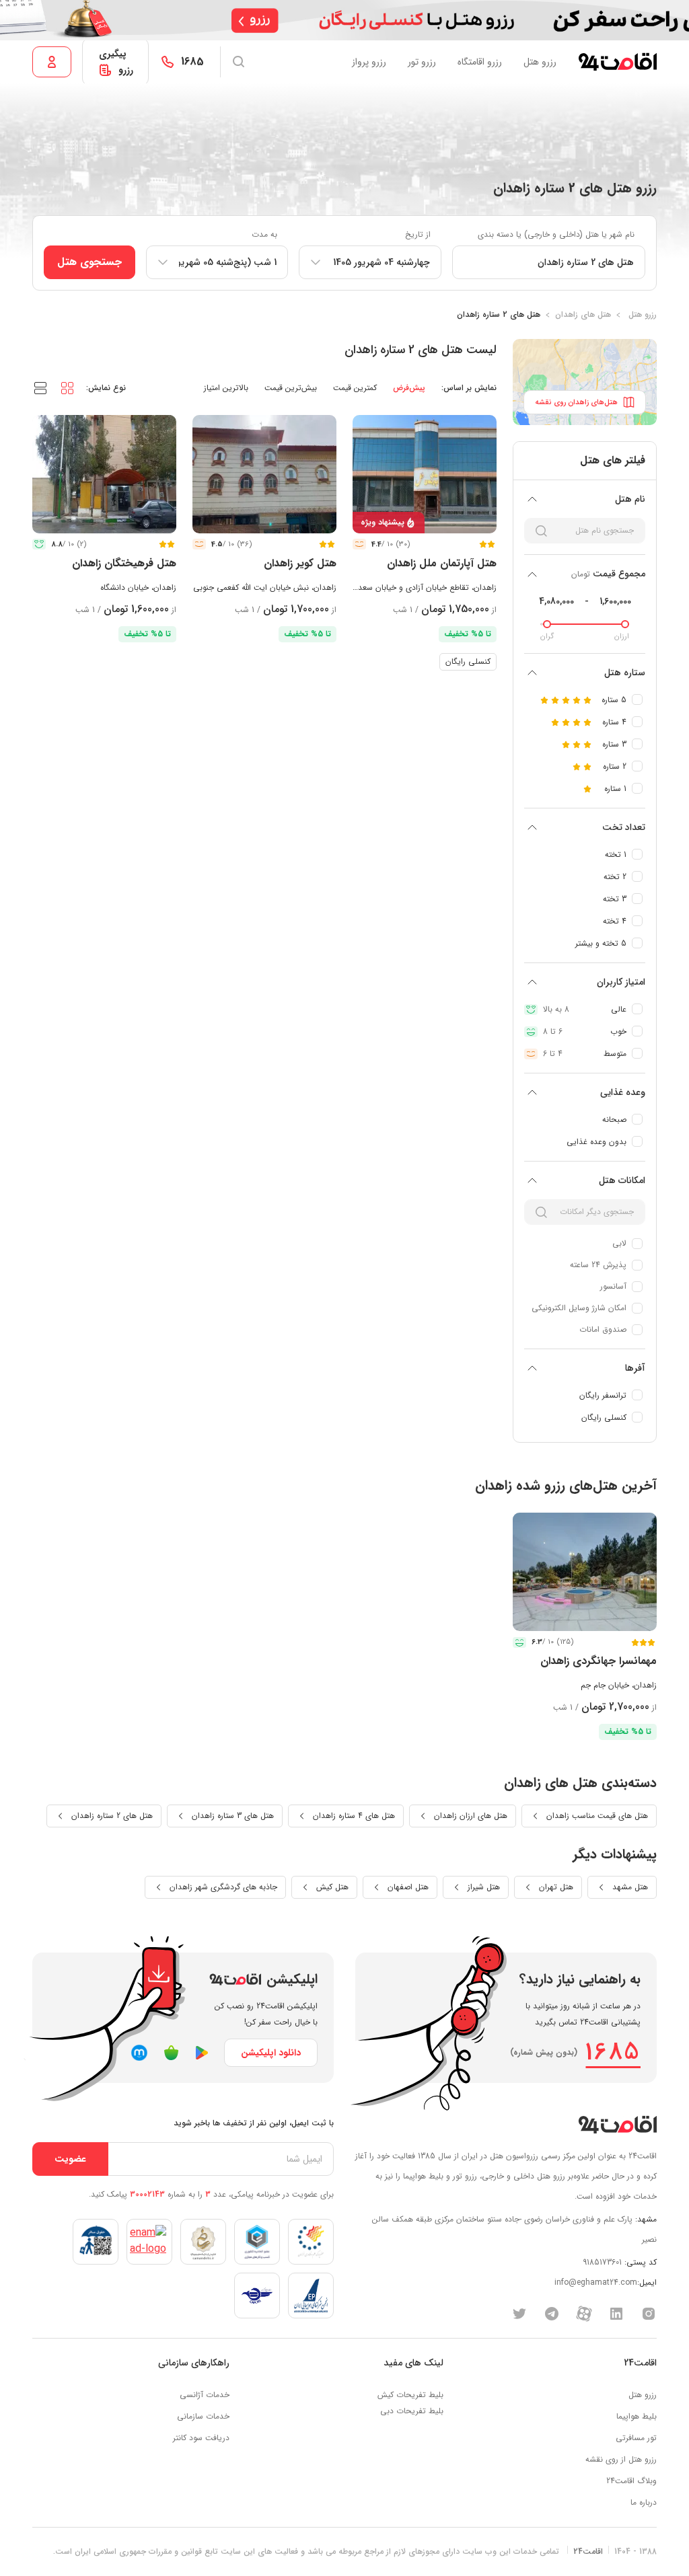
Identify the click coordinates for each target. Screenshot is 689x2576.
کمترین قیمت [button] (355, 388)
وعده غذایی (623, 1092)
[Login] (52, 62)
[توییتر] (519, 2313)
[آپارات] (584, 2313)
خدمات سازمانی (203, 2416)
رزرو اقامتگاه (480, 62)
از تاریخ (418, 234)
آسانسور (613, 1286)
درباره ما (644, 2502)
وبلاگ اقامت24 (631, 2481)
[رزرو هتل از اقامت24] (617, 62)
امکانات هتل (622, 1180)
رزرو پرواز (369, 62)
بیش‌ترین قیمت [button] (291, 388)
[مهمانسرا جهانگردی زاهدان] (585, 1572)
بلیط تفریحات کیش (410, 2395)
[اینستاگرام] (649, 2313)
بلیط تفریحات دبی (412, 2411)
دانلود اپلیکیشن (271, 2053)
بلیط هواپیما (637, 2416)
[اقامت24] (617, 2124)
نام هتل (630, 499)
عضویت (70, 2159)
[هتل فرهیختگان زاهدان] (104, 474)
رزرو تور (422, 62)
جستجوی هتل (89, 262)
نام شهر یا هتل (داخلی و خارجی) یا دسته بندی (556, 234)
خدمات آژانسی (205, 2395)
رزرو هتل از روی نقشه (621, 2459)
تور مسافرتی (636, 2438)
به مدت (264, 234)
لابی (619, 1243)
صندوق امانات (603, 1329)
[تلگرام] (552, 2313)
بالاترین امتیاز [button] (226, 388)
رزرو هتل (540, 62)
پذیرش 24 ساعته (598, 1265)
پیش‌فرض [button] (409, 388)
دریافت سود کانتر (201, 2438)
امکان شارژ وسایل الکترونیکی (579, 1308)
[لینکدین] (616, 2313)
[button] (67, 387)
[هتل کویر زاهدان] (264, 474)
